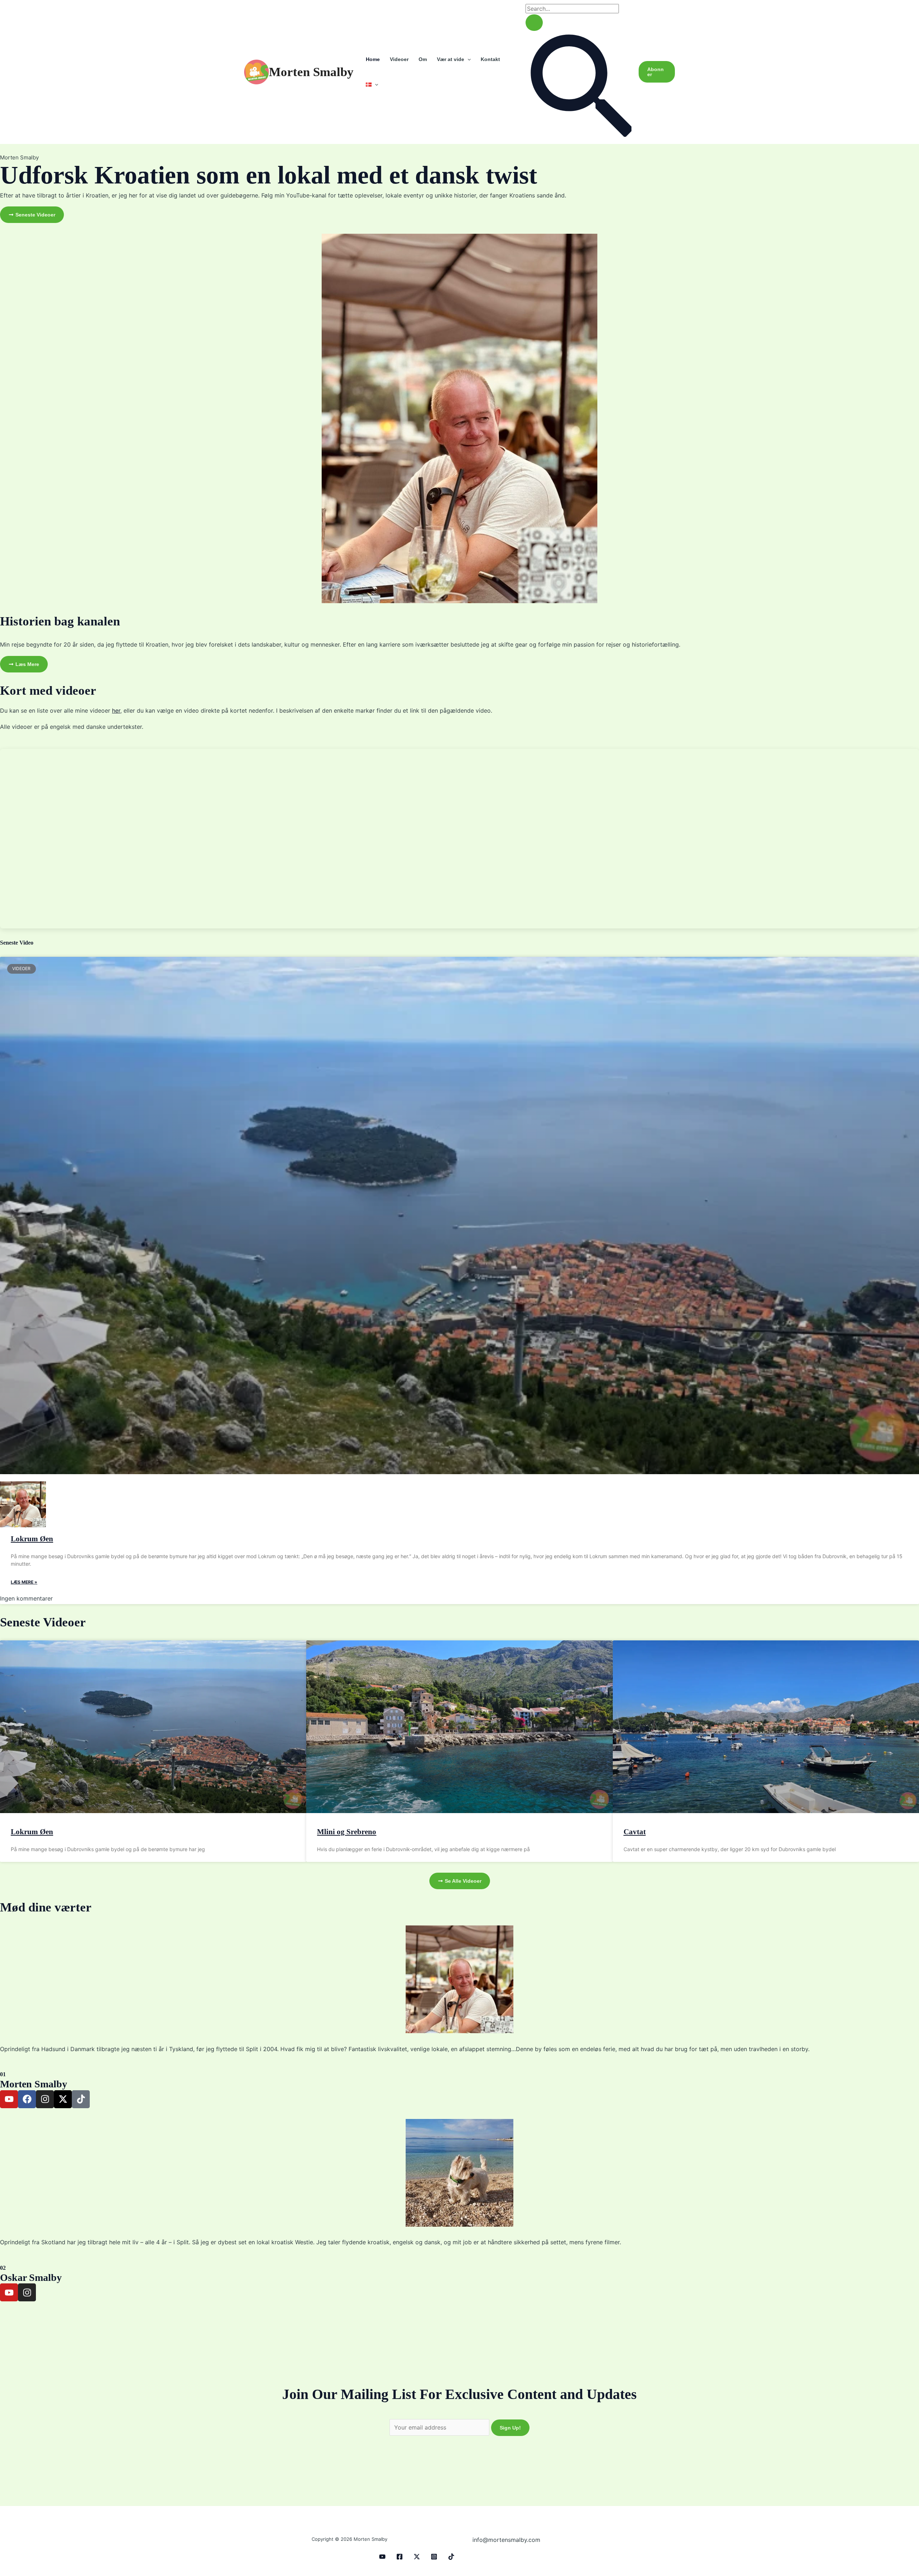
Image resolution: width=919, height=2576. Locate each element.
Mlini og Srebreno (347, 1832)
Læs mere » (24, 1582)
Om (423, 59)
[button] (467, 59)
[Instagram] (434, 2557)
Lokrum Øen (32, 1539)
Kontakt (490, 59)
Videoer (399, 59)
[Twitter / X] (417, 2557)
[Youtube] (382, 2557)
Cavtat (635, 1832)
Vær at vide (451, 59)
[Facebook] (400, 2557)
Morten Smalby (311, 72)
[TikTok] (451, 2557)
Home (373, 59)
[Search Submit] (534, 23)
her (116, 711)
